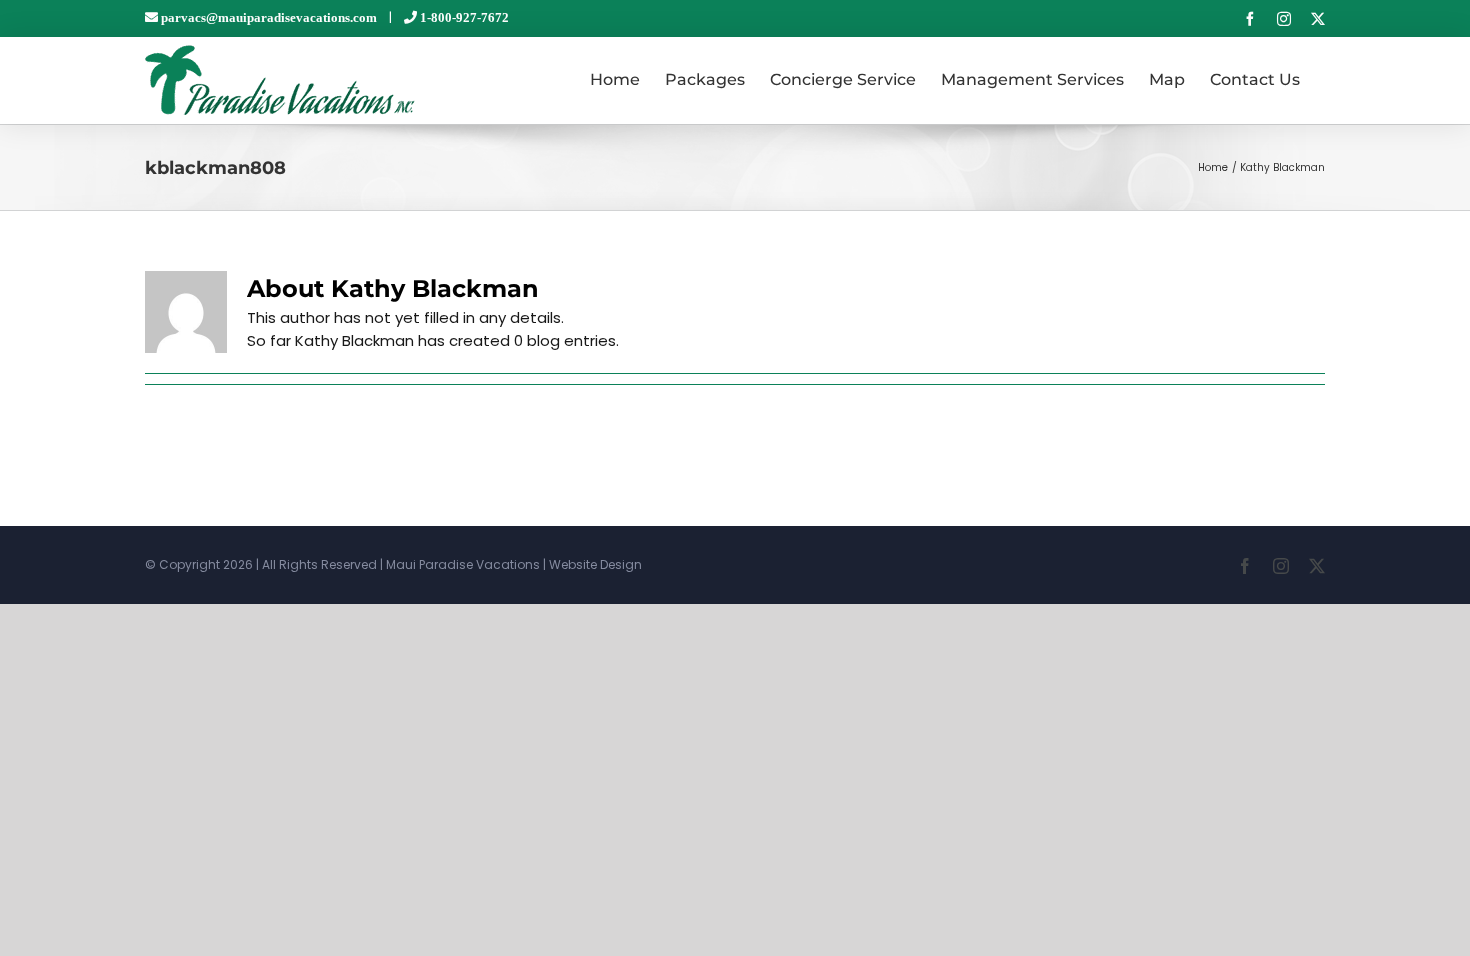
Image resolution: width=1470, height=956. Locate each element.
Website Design (595, 564)
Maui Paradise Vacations (463, 564)
